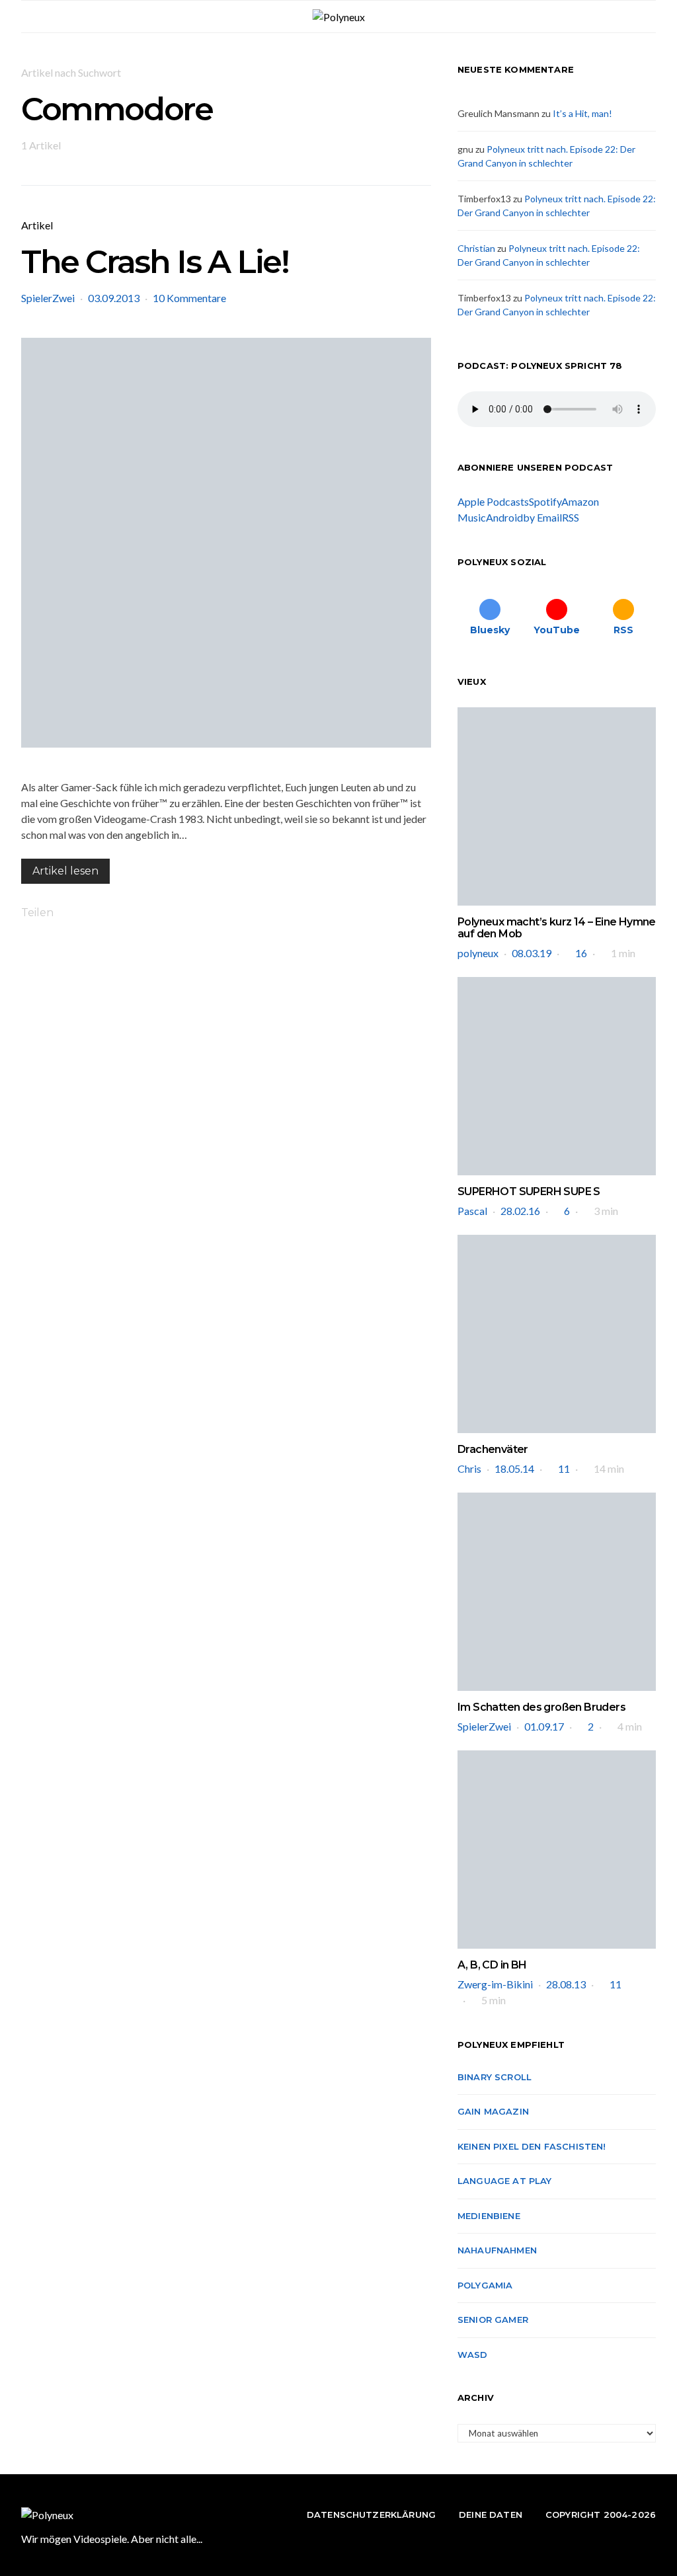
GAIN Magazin (493, 2111)
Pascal (472, 1211)
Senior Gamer (493, 2320)
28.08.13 (566, 1984)
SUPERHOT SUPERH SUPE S (529, 1191)
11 (564, 1468)
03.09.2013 (114, 298)
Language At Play (505, 2181)
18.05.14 (514, 1468)
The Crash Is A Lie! (155, 262)
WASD (473, 2355)
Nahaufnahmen (497, 2250)
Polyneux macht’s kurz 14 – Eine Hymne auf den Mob (557, 928)
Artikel (37, 225)
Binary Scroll (495, 2077)
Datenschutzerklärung (371, 2515)
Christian (476, 248)
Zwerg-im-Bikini (495, 1984)
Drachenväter (493, 1449)
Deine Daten (491, 2515)
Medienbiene (489, 2216)
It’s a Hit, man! (582, 113)
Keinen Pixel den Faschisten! (532, 2146)
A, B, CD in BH (492, 1965)
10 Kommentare (189, 298)
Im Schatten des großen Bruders (541, 1707)
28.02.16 (520, 1211)
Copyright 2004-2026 (601, 2515)
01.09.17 (544, 1726)
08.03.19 (532, 953)
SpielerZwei (48, 298)
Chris (469, 1468)
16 (581, 953)
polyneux (478, 953)
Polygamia (485, 2285)
